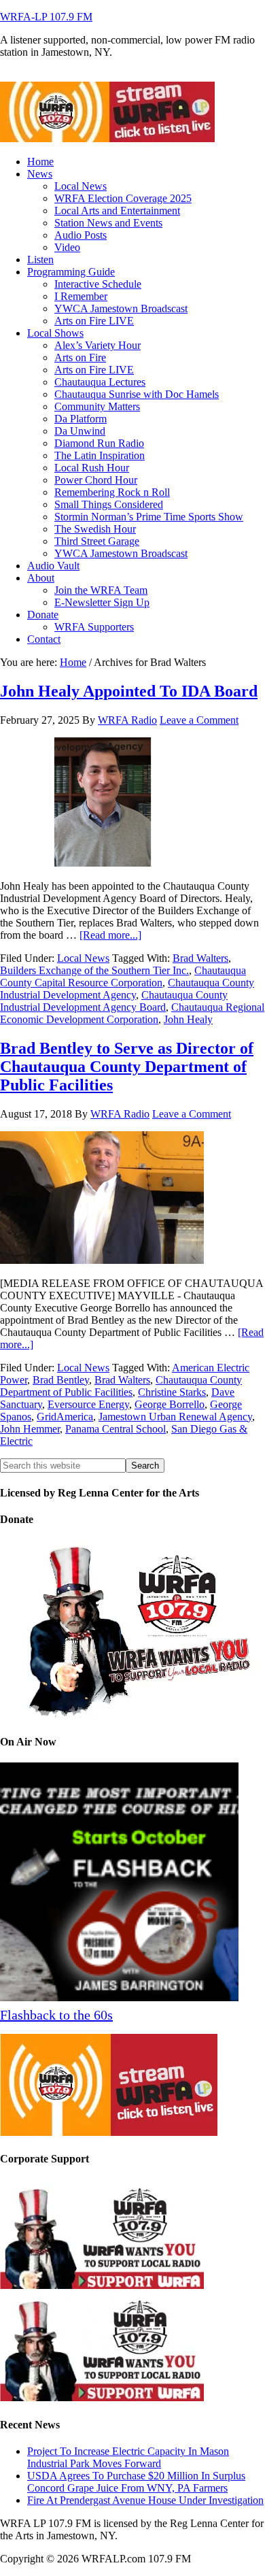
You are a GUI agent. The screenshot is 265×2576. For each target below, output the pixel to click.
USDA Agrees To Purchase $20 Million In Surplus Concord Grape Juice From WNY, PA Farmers (136, 2482)
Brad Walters (200, 958)
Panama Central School (116, 1429)
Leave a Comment (199, 720)
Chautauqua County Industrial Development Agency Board (114, 1001)
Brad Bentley (61, 1380)
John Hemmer (30, 1429)
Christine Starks (172, 1392)
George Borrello (170, 1404)
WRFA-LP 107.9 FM (46, 17)
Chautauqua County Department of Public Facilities (121, 1386)
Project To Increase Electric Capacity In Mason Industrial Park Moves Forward (128, 2457)
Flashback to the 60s (56, 2015)
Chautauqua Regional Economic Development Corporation (132, 1013)
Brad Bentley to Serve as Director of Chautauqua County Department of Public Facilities (127, 1067)
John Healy (188, 1019)
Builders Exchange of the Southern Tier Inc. (94, 970)
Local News (83, 958)
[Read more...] (110, 935)
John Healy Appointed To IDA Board (129, 691)
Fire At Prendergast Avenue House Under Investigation (145, 2500)
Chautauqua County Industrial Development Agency (127, 989)
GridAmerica (65, 1417)
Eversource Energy (88, 1404)
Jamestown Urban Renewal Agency (175, 1417)
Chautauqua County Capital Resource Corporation (123, 976)
